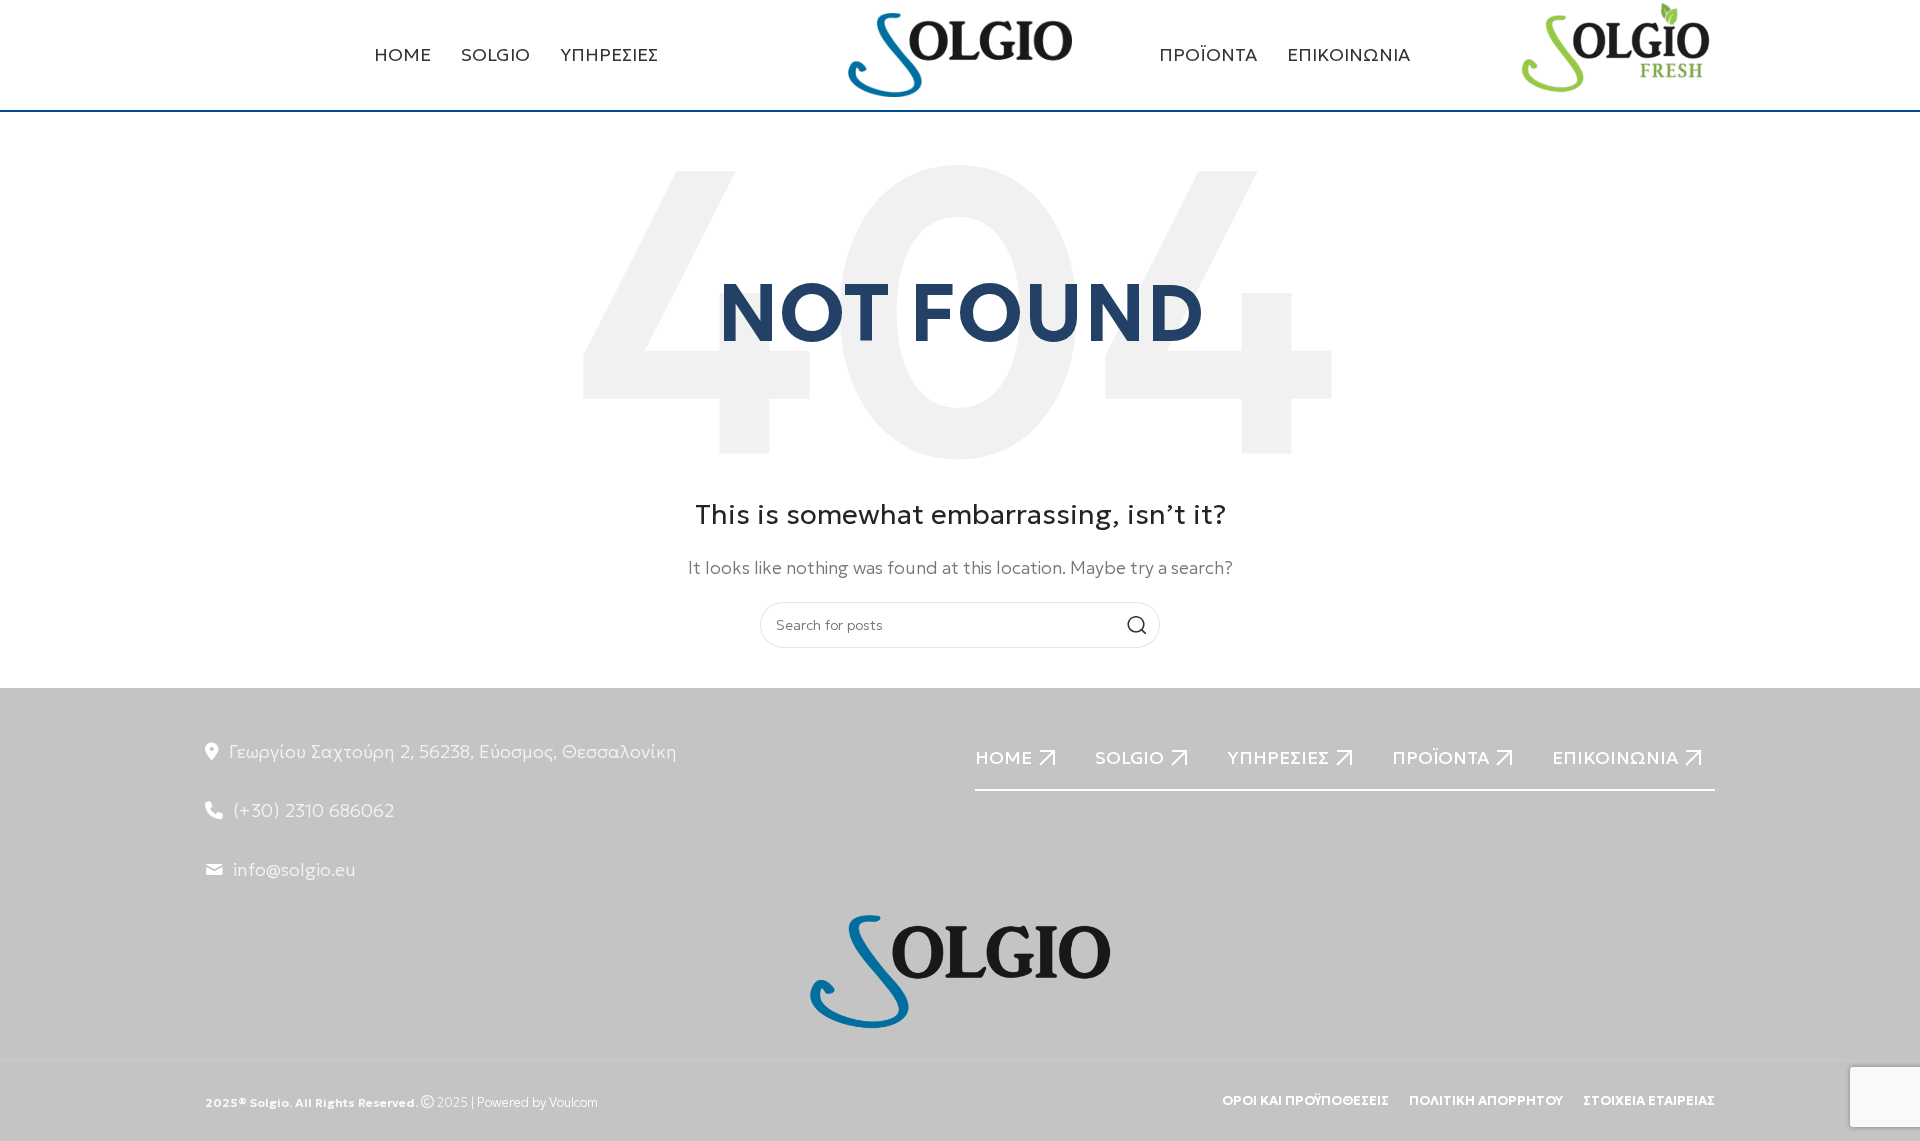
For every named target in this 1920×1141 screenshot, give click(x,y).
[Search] (1137, 625)
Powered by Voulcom (537, 1103)
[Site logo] (960, 53)
